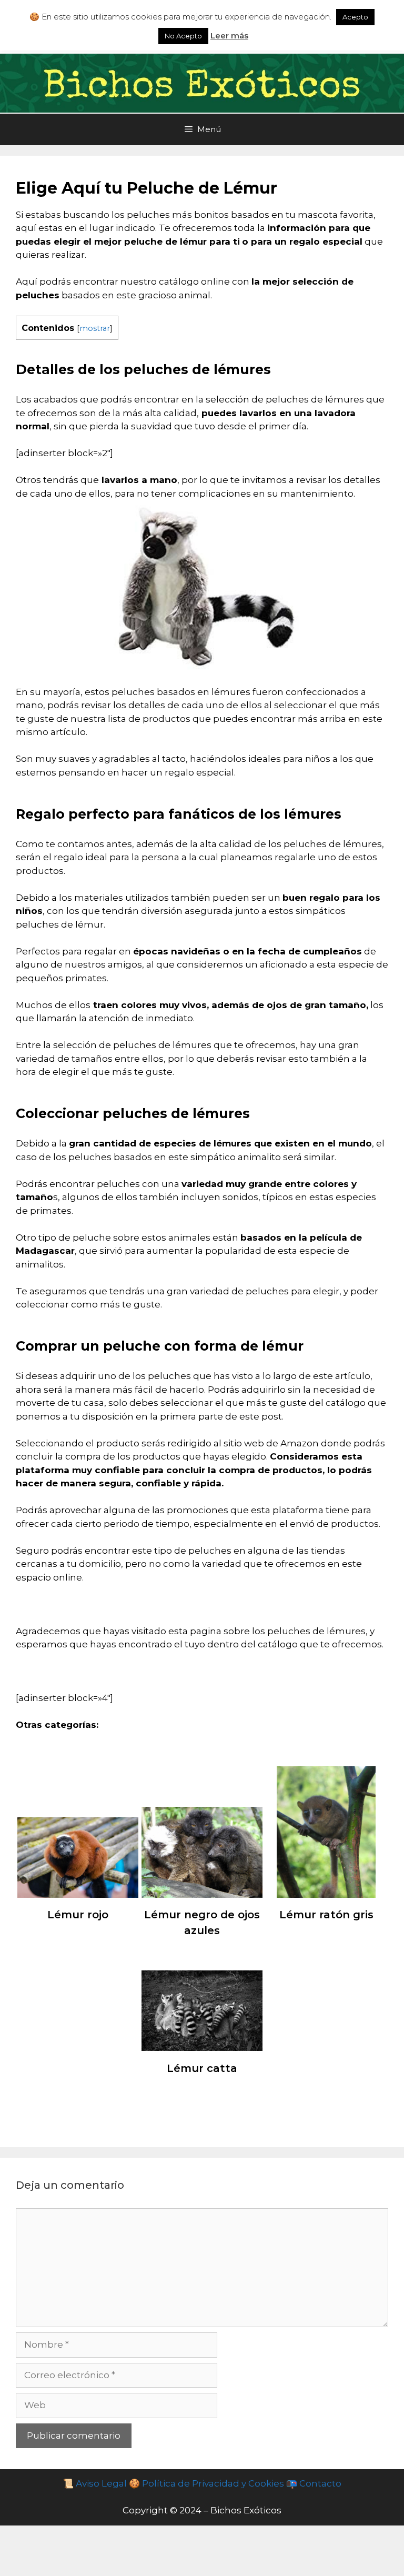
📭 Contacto (314, 2483)
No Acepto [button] (183, 36)
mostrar (95, 328)
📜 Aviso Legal (95, 2483)
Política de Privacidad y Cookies (212, 2483)
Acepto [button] (355, 17)
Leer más (229, 36)
